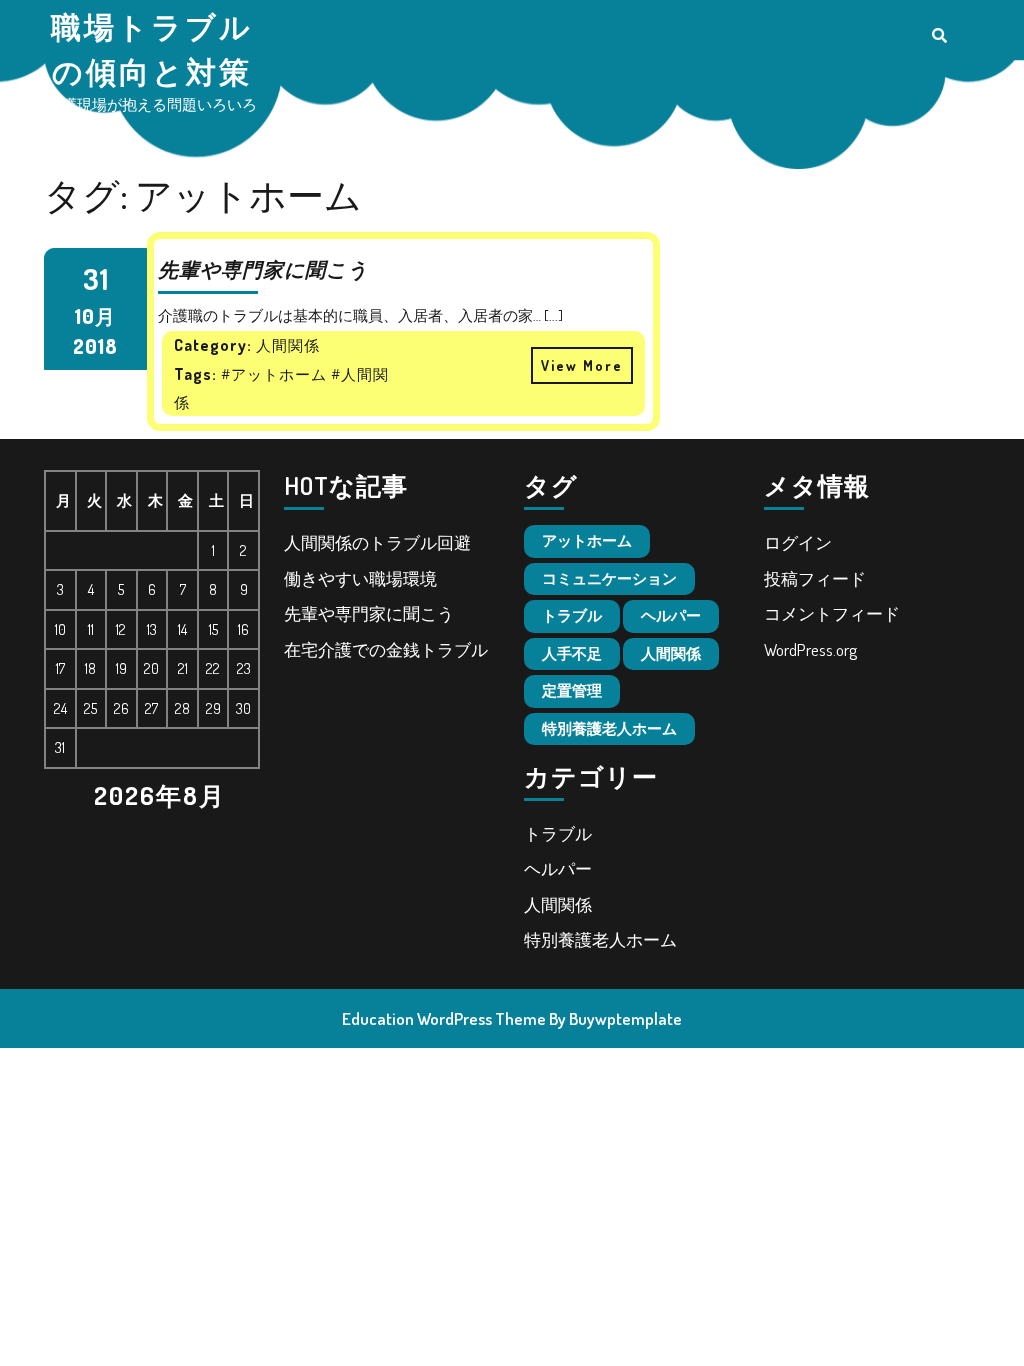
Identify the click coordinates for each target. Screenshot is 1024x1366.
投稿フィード (815, 578)
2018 (95, 346)
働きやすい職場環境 (360, 578)
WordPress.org (810, 649)
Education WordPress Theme (444, 1018)
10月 (95, 316)
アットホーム (587, 540)
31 (95, 278)
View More (577, 360)
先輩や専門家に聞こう (369, 613)
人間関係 (671, 653)
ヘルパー (671, 615)
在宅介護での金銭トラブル (386, 649)
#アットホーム (274, 374)
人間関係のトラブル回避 (377, 542)
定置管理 (572, 690)
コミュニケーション (609, 578)
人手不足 (572, 653)
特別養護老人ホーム (609, 728)
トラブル (572, 615)
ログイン (798, 542)
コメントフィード (832, 613)
